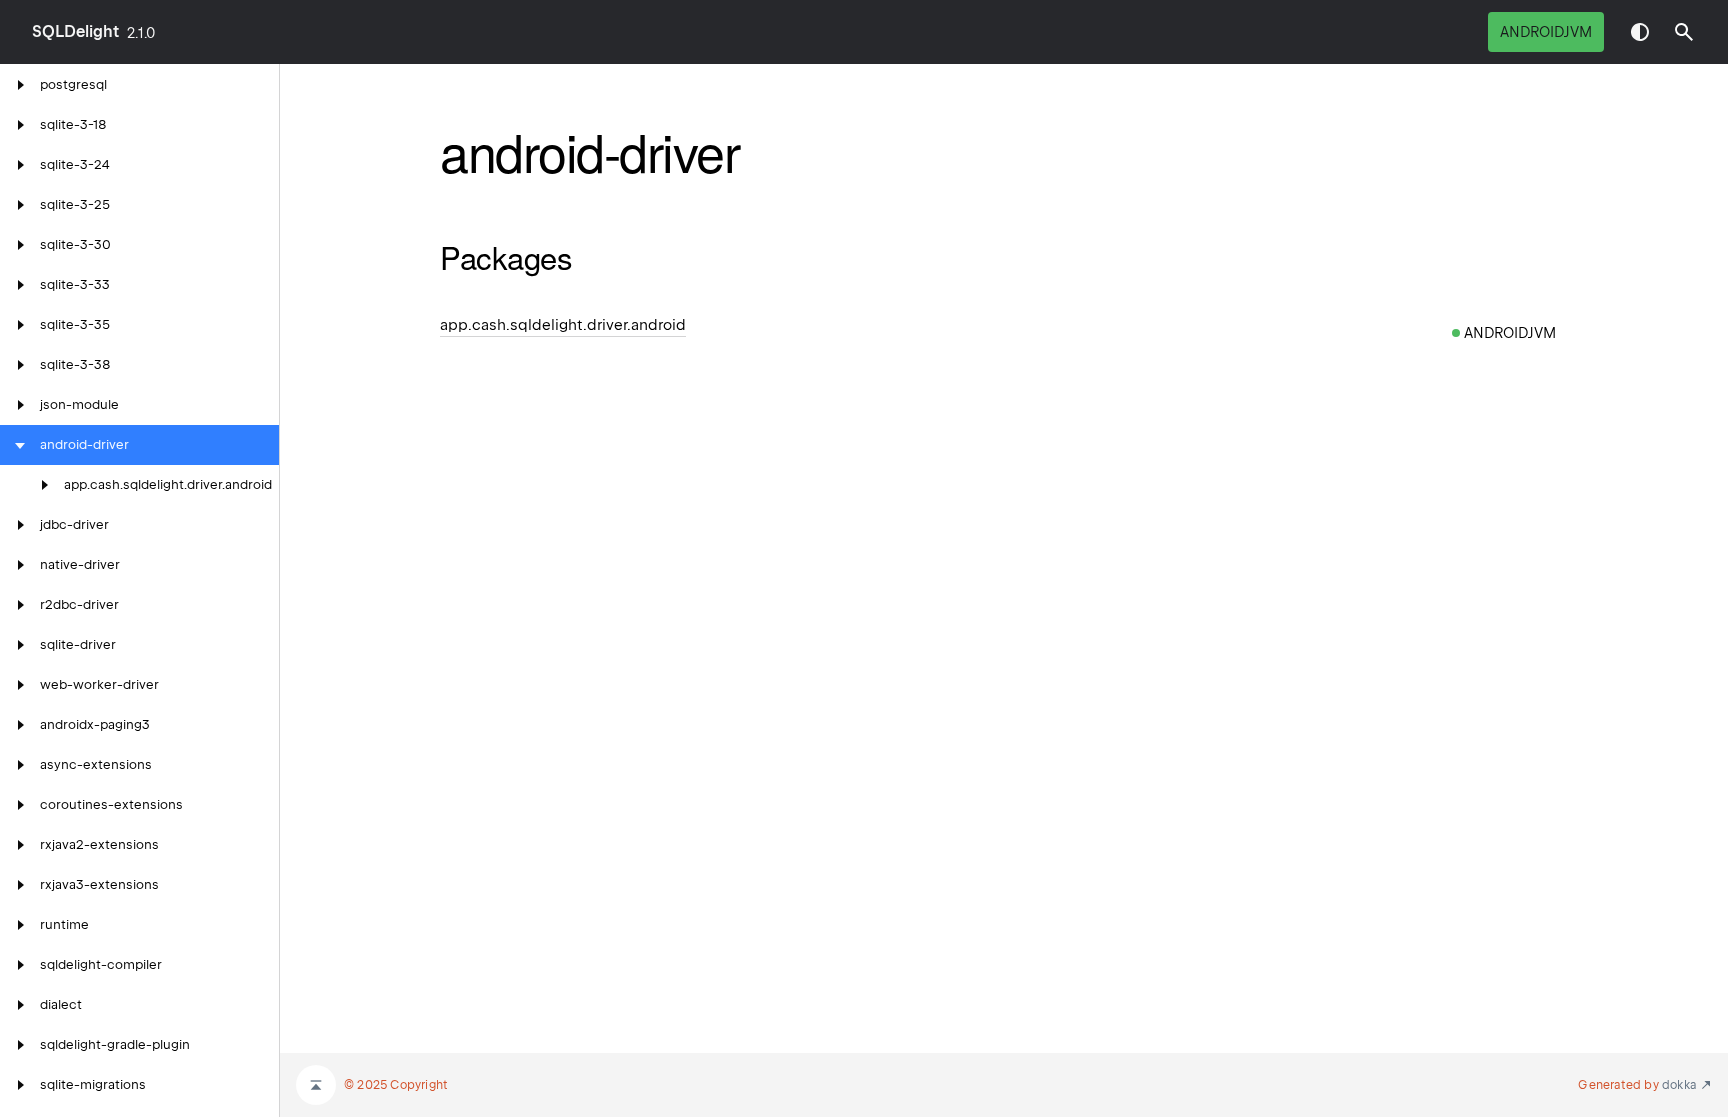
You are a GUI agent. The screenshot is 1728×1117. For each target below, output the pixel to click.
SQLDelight (75, 31)
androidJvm (1546, 32)
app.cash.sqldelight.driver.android (563, 325)
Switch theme (1640, 32)
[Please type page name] (1684, 32)
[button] (1684, 32)
